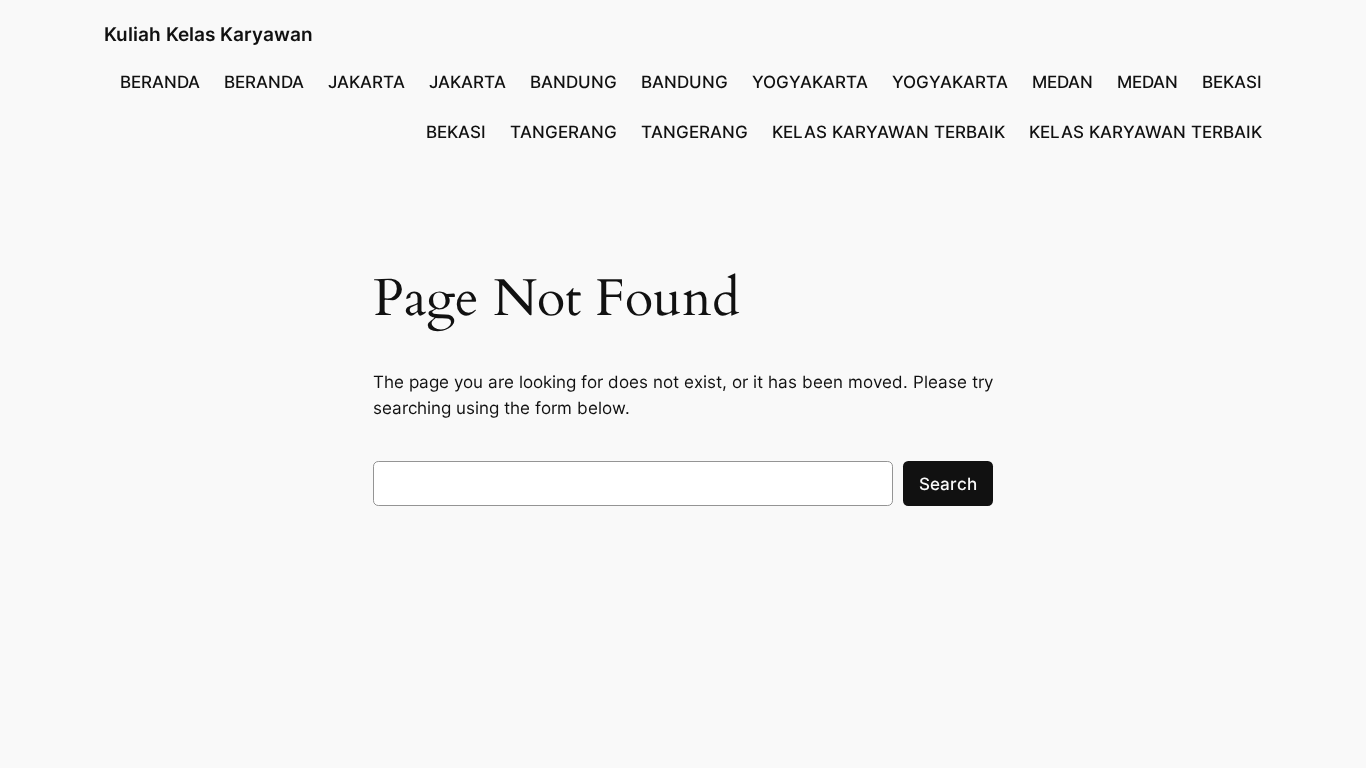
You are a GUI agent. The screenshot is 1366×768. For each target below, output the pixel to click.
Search (948, 484)
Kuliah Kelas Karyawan (208, 34)
